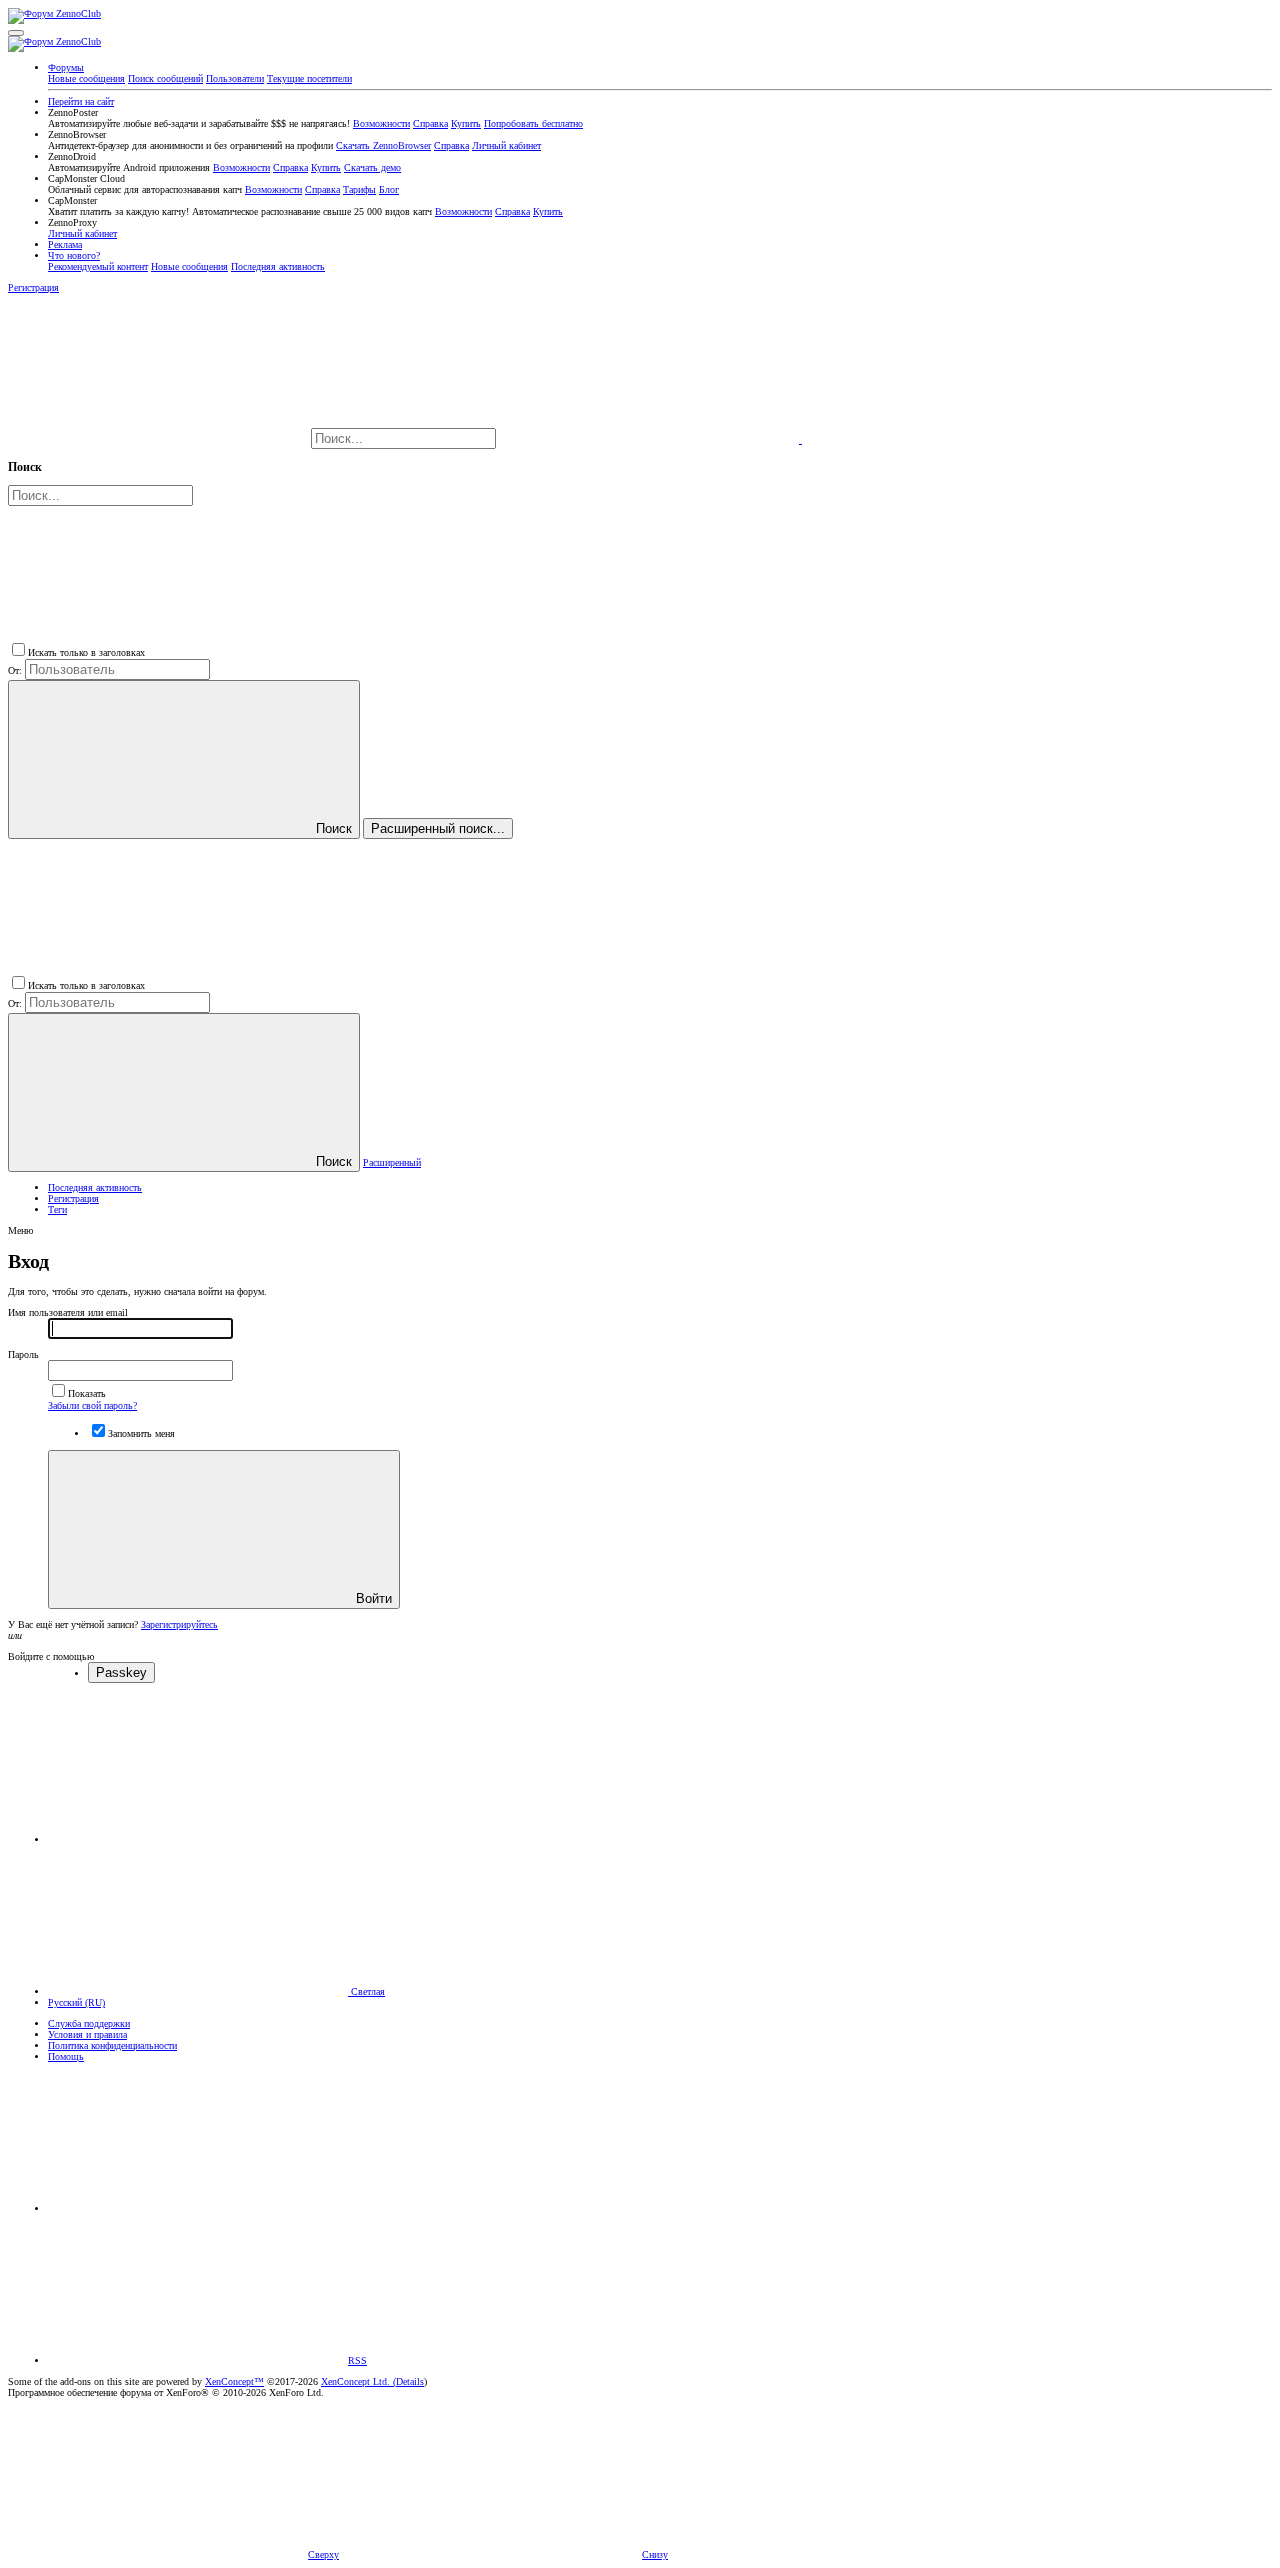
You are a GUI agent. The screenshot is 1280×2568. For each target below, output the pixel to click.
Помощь (66, 2056)
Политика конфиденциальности (112, 2045)
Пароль (23, 1354)
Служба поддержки (89, 2023)
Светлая (366, 1991)
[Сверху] (198, 2208)
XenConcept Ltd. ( (358, 2381)
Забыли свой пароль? (92, 1405)
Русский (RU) (76, 2002)
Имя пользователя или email (68, 1312)
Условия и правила (87, 2034)
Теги (57, 1209)
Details (410, 2381)
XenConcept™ (234, 2381)
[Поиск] (650, 439)
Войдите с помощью (51, 1656)
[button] (16, 33)
